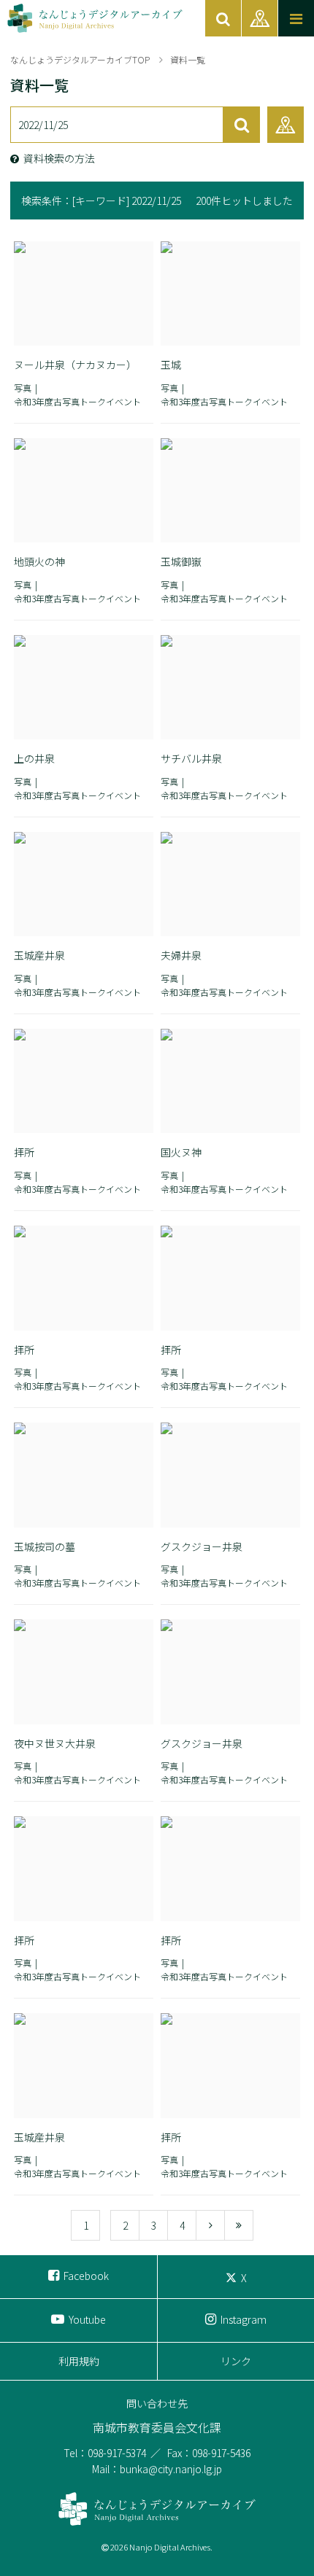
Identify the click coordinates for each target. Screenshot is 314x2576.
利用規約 (79, 2361)
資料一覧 (188, 59)
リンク (236, 2361)
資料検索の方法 (59, 158)
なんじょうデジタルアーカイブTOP (80, 59)
